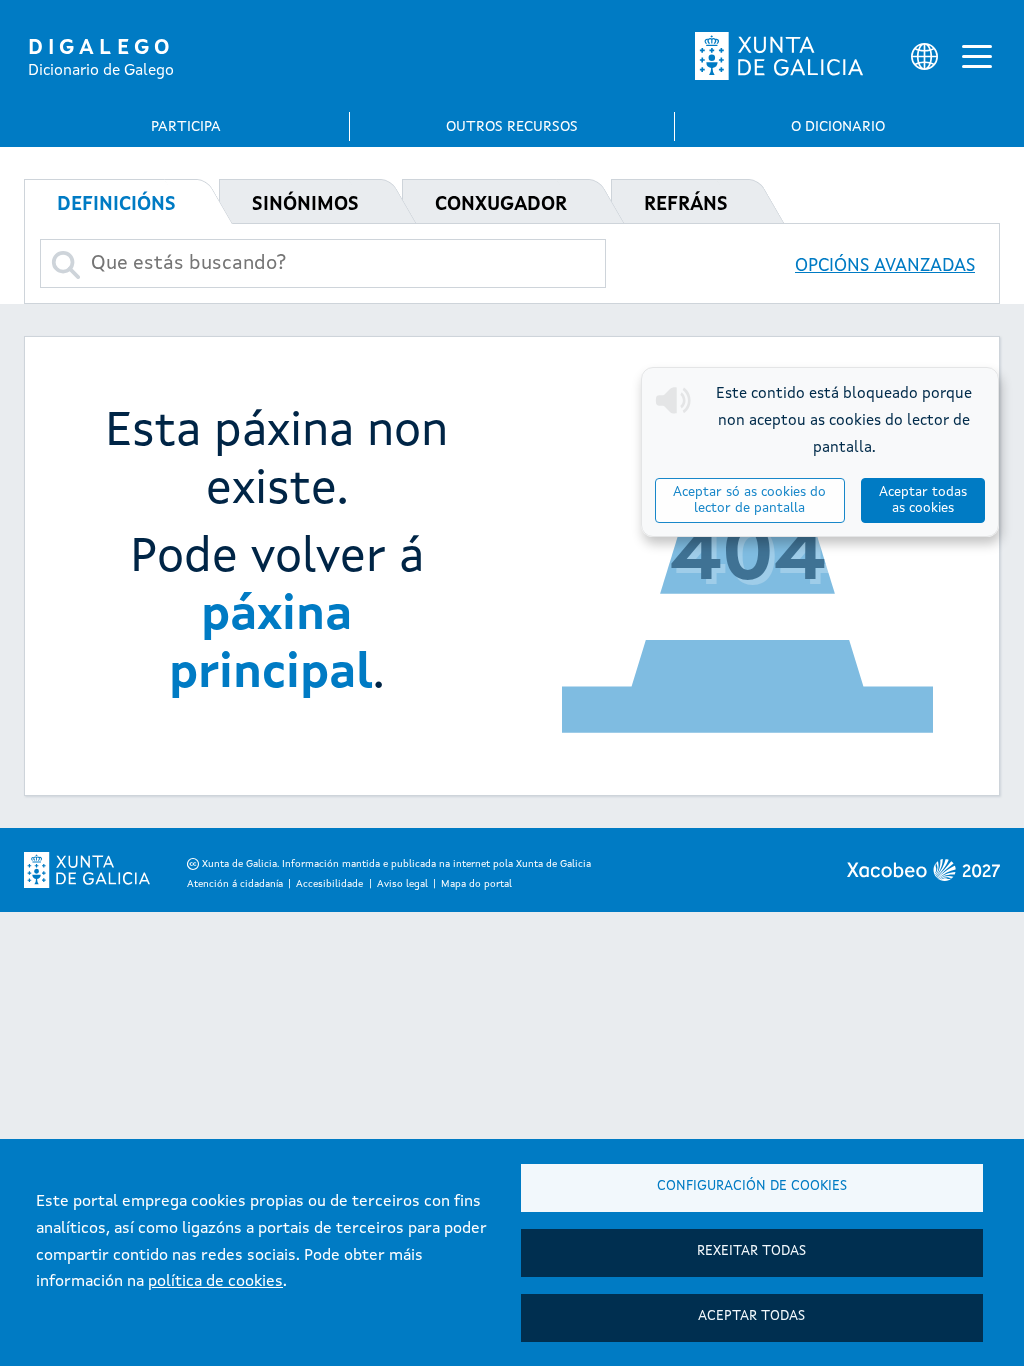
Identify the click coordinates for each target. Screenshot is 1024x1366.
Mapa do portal (476, 884)
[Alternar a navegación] (977, 56)
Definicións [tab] (116, 205)
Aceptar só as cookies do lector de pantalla (749, 500)
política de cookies (215, 1282)
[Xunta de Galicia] (779, 56)
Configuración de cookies (752, 1186)
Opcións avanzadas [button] (885, 266)
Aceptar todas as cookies (923, 500)
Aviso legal (402, 884)
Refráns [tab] (686, 205)
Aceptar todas (751, 1316)
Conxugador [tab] (501, 205)
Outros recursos (512, 127)
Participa (186, 127)
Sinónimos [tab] (305, 205)
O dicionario (838, 127)
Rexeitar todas (751, 1251)
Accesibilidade (329, 884)
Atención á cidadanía (235, 884)
